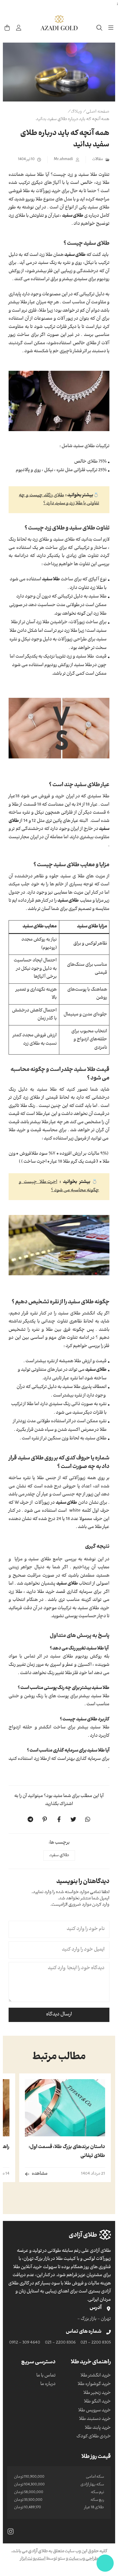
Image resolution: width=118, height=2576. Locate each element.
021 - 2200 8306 (60, 2343)
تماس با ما (46, 2376)
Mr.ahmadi (63, 160)
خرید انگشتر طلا (96, 2376)
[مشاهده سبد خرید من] (7, 28)
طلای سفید (59, 1856)
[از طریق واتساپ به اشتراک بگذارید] (88, 1819)
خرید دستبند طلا (95, 2419)
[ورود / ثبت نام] (19, 28)
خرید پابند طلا (98, 2428)
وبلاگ (76, 112)
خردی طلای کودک (94, 2437)
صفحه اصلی (98, 112)
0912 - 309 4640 (25, 2343)
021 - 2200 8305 (96, 2343)
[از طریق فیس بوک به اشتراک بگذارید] (59, 1819)
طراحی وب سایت (83, 2559)
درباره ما (48, 2384)
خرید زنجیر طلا (97, 2393)
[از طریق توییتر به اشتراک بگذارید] (73, 1819)
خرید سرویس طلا (95, 2411)
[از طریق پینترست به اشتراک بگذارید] (45, 1819)
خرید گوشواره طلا (94, 2384)
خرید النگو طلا (97, 2402)
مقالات (98, 160)
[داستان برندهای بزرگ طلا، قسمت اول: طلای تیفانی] (65, 2108)
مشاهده (40, 2174)
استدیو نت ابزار (33, 2559)
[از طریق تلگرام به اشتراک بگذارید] (30, 1819)
